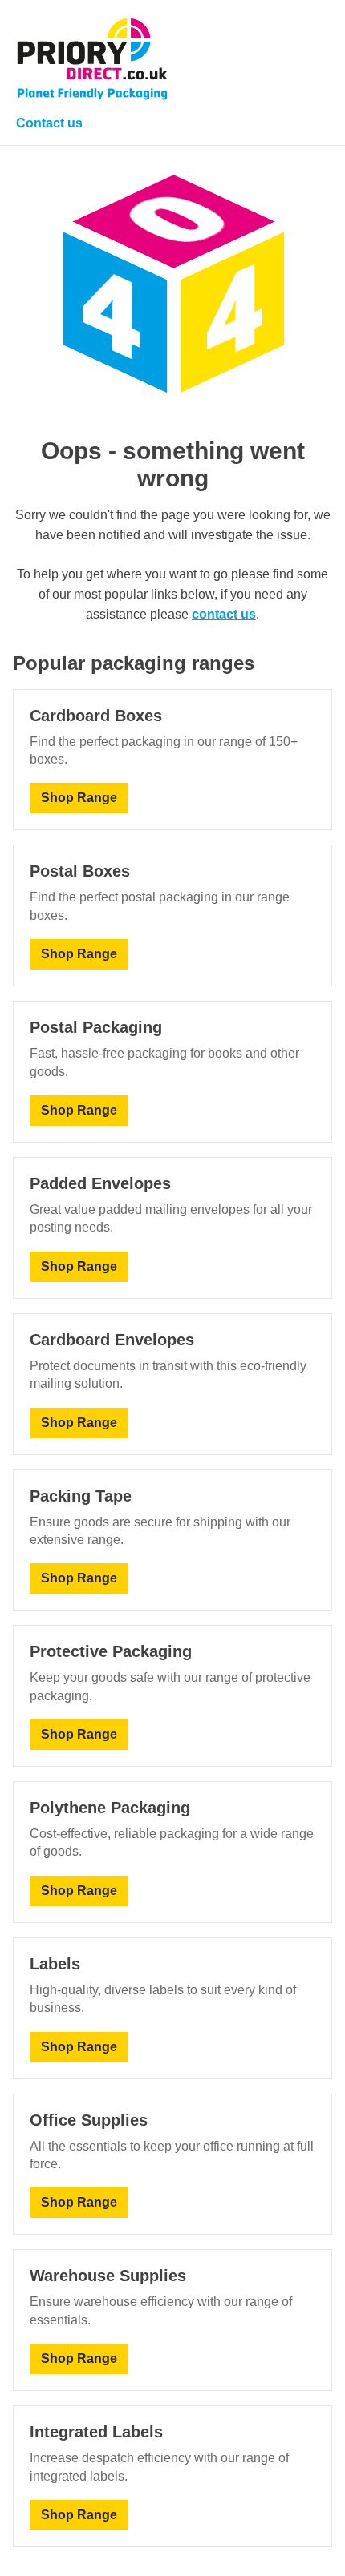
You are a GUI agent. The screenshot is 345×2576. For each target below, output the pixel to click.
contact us (224, 614)
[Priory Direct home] (92, 59)
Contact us (49, 123)
